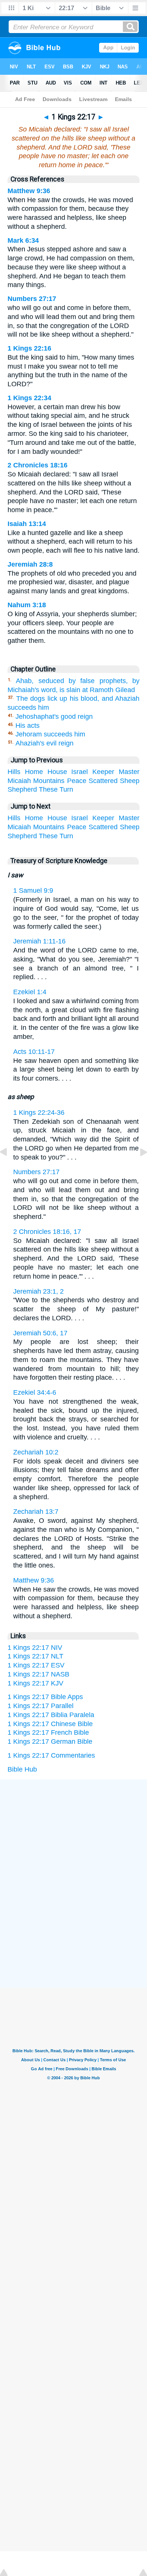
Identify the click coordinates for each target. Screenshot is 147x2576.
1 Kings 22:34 (29, 398)
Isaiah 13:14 (27, 524)
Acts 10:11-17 (34, 1052)
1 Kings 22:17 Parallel (41, 1706)
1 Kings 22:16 (29, 348)
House (57, 772)
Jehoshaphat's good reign (54, 717)
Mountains (49, 781)
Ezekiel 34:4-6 (35, 1392)
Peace (77, 781)
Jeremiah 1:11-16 (39, 941)
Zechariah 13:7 (36, 1512)
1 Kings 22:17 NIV (35, 1648)
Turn (66, 789)
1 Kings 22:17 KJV (35, 1683)
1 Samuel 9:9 (33, 890)
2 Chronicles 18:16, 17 (47, 1232)
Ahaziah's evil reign (44, 743)
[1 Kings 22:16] (9, 1169)
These (48, 789)
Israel (80, 772)
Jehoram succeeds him (50, 734)
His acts (28, 726)
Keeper (103, 772)
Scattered (103, 781)
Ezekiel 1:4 (30, 992)
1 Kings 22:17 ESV (36, 1665)
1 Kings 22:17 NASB (38, 1674)
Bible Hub (22, 1769)
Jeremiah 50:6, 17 (40, 1333)
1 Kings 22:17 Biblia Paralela (51, 1715)
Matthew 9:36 (29, 191)
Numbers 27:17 (32, 299)
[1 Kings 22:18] (138, 1169)
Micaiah (19, 781)
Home (34, 772)
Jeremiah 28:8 (30, 564)
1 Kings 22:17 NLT (35, 1656)
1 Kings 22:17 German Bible (50, 1742)
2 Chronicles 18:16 (38, 465)
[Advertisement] (73, 1836)
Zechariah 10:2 (36, 1452)
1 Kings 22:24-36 (39, 1113)
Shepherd (22, 789)
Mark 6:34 (23, 240)
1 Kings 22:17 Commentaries (51, 1755)
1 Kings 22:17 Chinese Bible (50, 1724)
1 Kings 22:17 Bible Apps (45, 1697)
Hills (14, 772)
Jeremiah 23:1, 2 (38, 1291)
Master (129, 772)
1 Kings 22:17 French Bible (48, 1732)
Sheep (130, 781)
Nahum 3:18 (27, 605)
